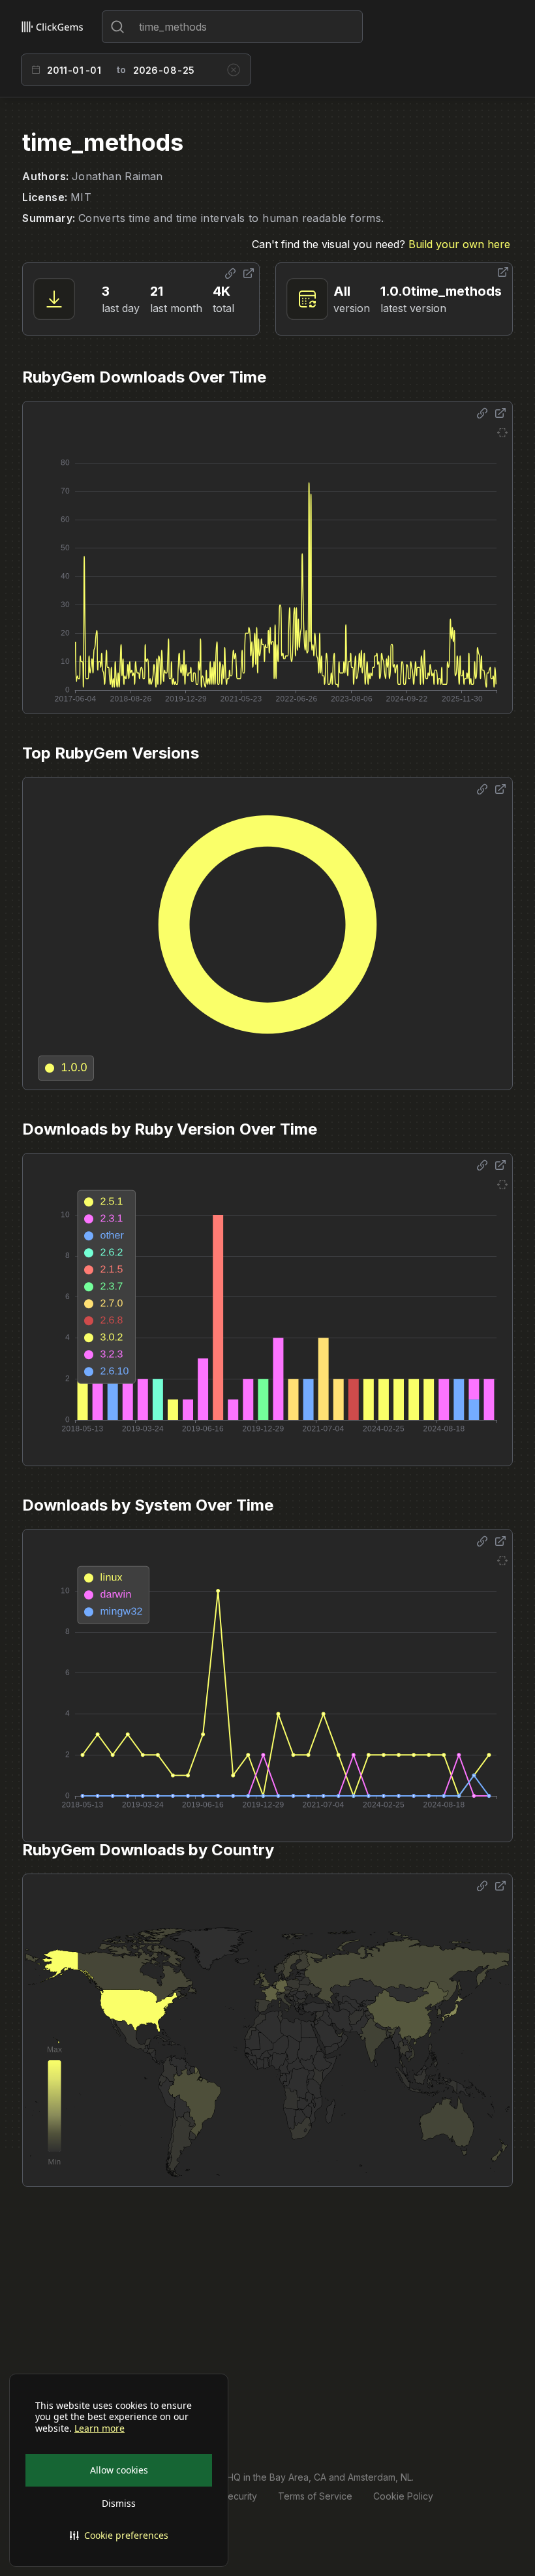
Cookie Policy (403, 2496)
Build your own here (459, 244)
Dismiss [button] (119, 2503)
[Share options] (230, 274)
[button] (119, 2536)
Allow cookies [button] (119, 2470)
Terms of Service (315, 2496)
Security (239, 2496)
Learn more (99, 2428)
